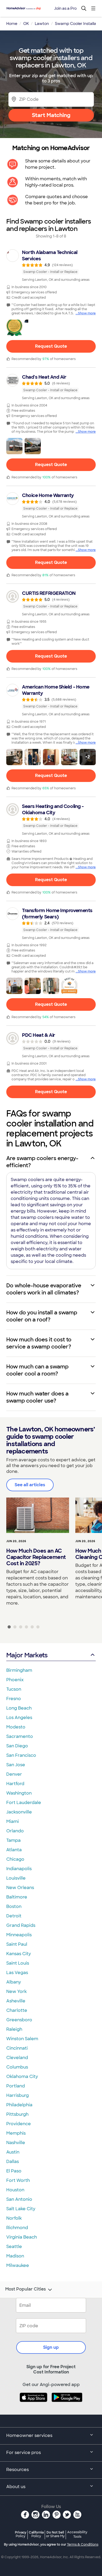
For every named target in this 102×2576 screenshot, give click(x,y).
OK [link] (26, 24)
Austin (13, 2152)
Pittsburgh (17, 2114)
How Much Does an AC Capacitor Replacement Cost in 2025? (36, 1557)
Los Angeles (19, 1718)
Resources (18, 2470)
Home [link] (12, 24)
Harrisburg (18, 2095)
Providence (19, 2124)
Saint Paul (17, 1944)
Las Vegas (17, 1973)
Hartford (15, 1784)
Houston (15, 2190)
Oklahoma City (22, 2077)
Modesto (16, 1727)
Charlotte (17, 2010)
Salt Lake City (21, 2209)
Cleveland (17, 2058)
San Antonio (19, 2199)
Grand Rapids (21, 1925)
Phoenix (15, 1680)
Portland (16, 2086)
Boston (14, 1906)
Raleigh (14, 2029)
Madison (15, 2256)
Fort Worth (18, 2180)
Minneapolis (19, 1935)
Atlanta (14, 1850)
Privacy (21, 2534)
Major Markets (27, 1655)
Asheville (16, 2001)
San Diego (17, 1746)
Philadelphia (19, 2105)
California (36, 2534)
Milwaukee (18, 2265)
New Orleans (20, 1888)
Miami (13, 1821)
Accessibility (77, 2535)
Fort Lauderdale (24, 1803)
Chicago (15, 1859)
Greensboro (19, 2020)
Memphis (16, 2133)
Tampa (13, 1840)
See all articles (30, 1485)
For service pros (24, 2453)
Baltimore (17, 1897)
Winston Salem (22, 2039)
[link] (51, 266)
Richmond (17, 2228)
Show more (87, 313)
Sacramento (20, 1736)
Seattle (14, 2247)
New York (16, 1991)
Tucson (14, 1689)
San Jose (16, 1765)
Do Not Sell (55, 2534)
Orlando (15, 1831)
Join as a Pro (65, 8)
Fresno (14, 1699)
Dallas (13, 2162)
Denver (14, 1774)
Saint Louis (18, 1963)
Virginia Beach (22, 2237)
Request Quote (51, 346)
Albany (14, 1982)
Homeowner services (29, 2435)
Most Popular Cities (25, 2289)
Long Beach (19, 1708)
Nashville (16, 2143)
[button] (14, 328)
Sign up (51, 2347)
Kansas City (19, 1954)
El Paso (14, 2171)
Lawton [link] (42, 24)
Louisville (16, 1878)
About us (16, 2487)
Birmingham (19, 1670)
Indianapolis (19, 1869)
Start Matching (51, 115)
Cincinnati (17, 2048)
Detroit (14, 1916)
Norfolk (14, 2218)
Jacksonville (19, 1812)
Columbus (17, 2067)
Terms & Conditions (83, 2545)
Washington (19, 1793)
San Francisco (21, 1755)
